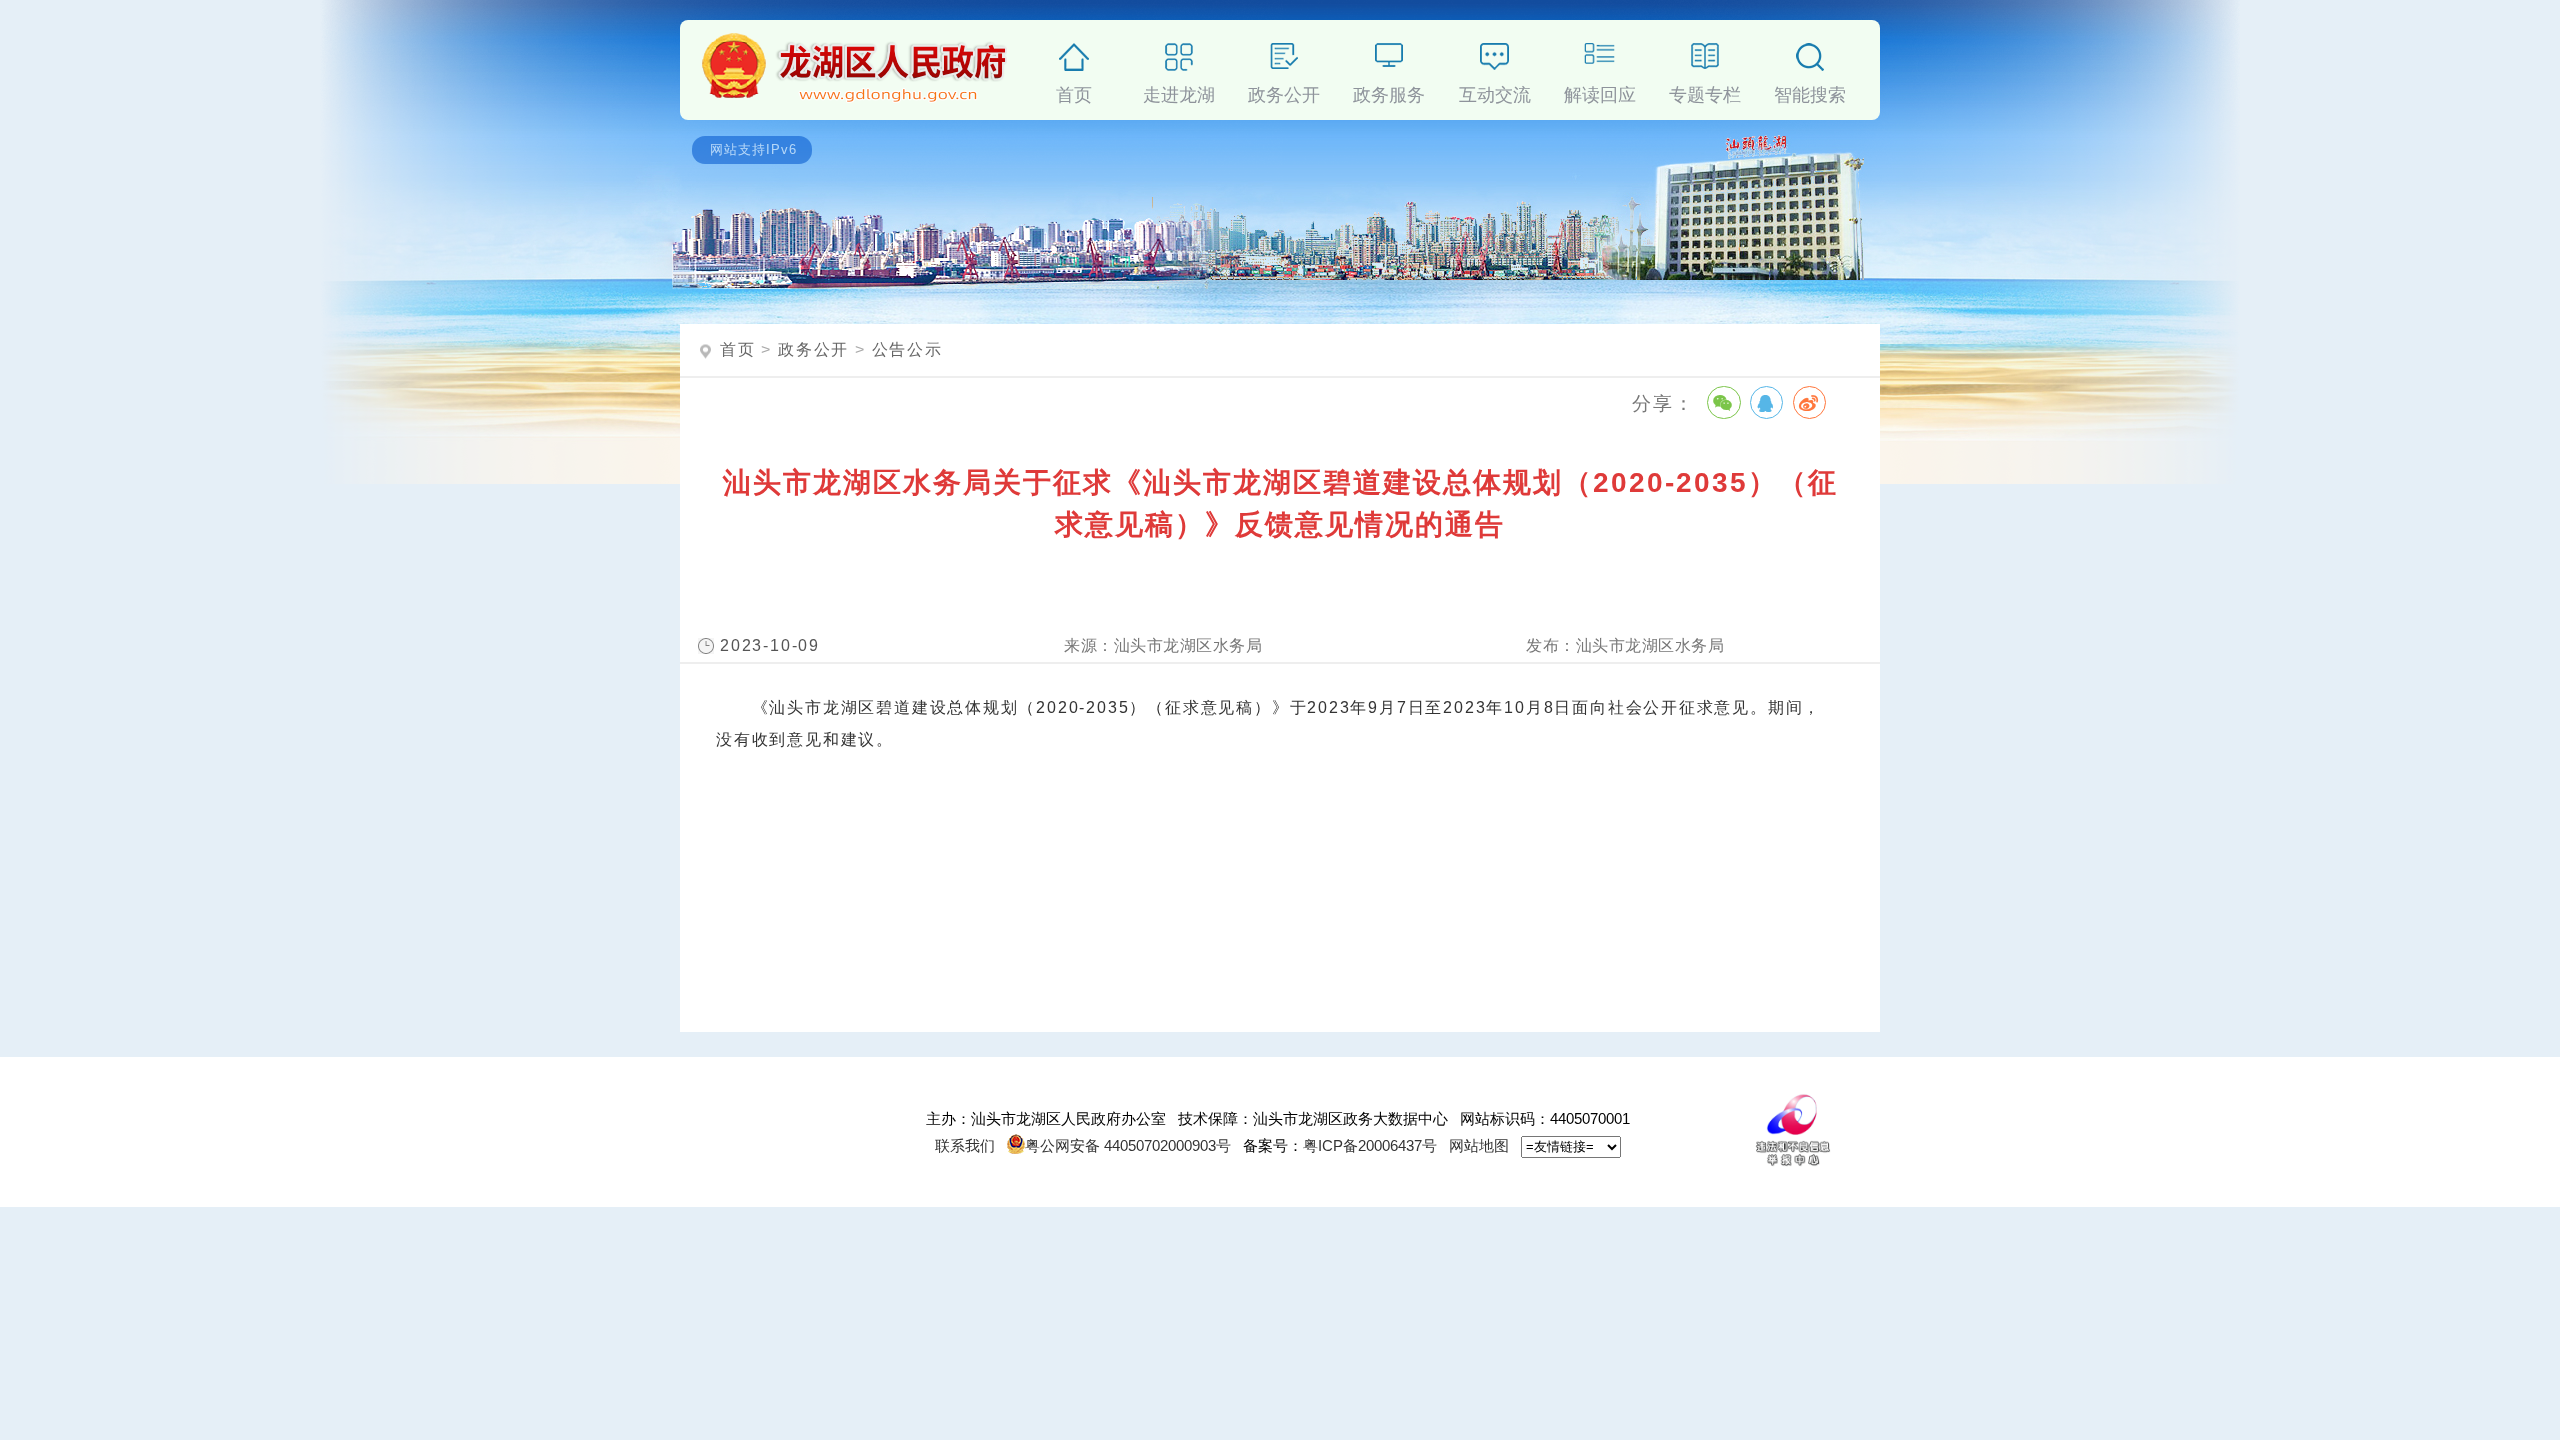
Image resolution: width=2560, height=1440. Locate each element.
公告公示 (907, 349)
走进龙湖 (1179, 91)
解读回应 (1600, 91)
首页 (1074, 91)
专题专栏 (1705, 91)
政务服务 (1389, 91)
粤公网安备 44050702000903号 (1128, 1145)
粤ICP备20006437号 (1370, 1145)
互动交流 (1495, 91)
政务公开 (1284, 91)
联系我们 (965, 1145)
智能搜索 (1810, 91)
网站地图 (1479, 1145)
